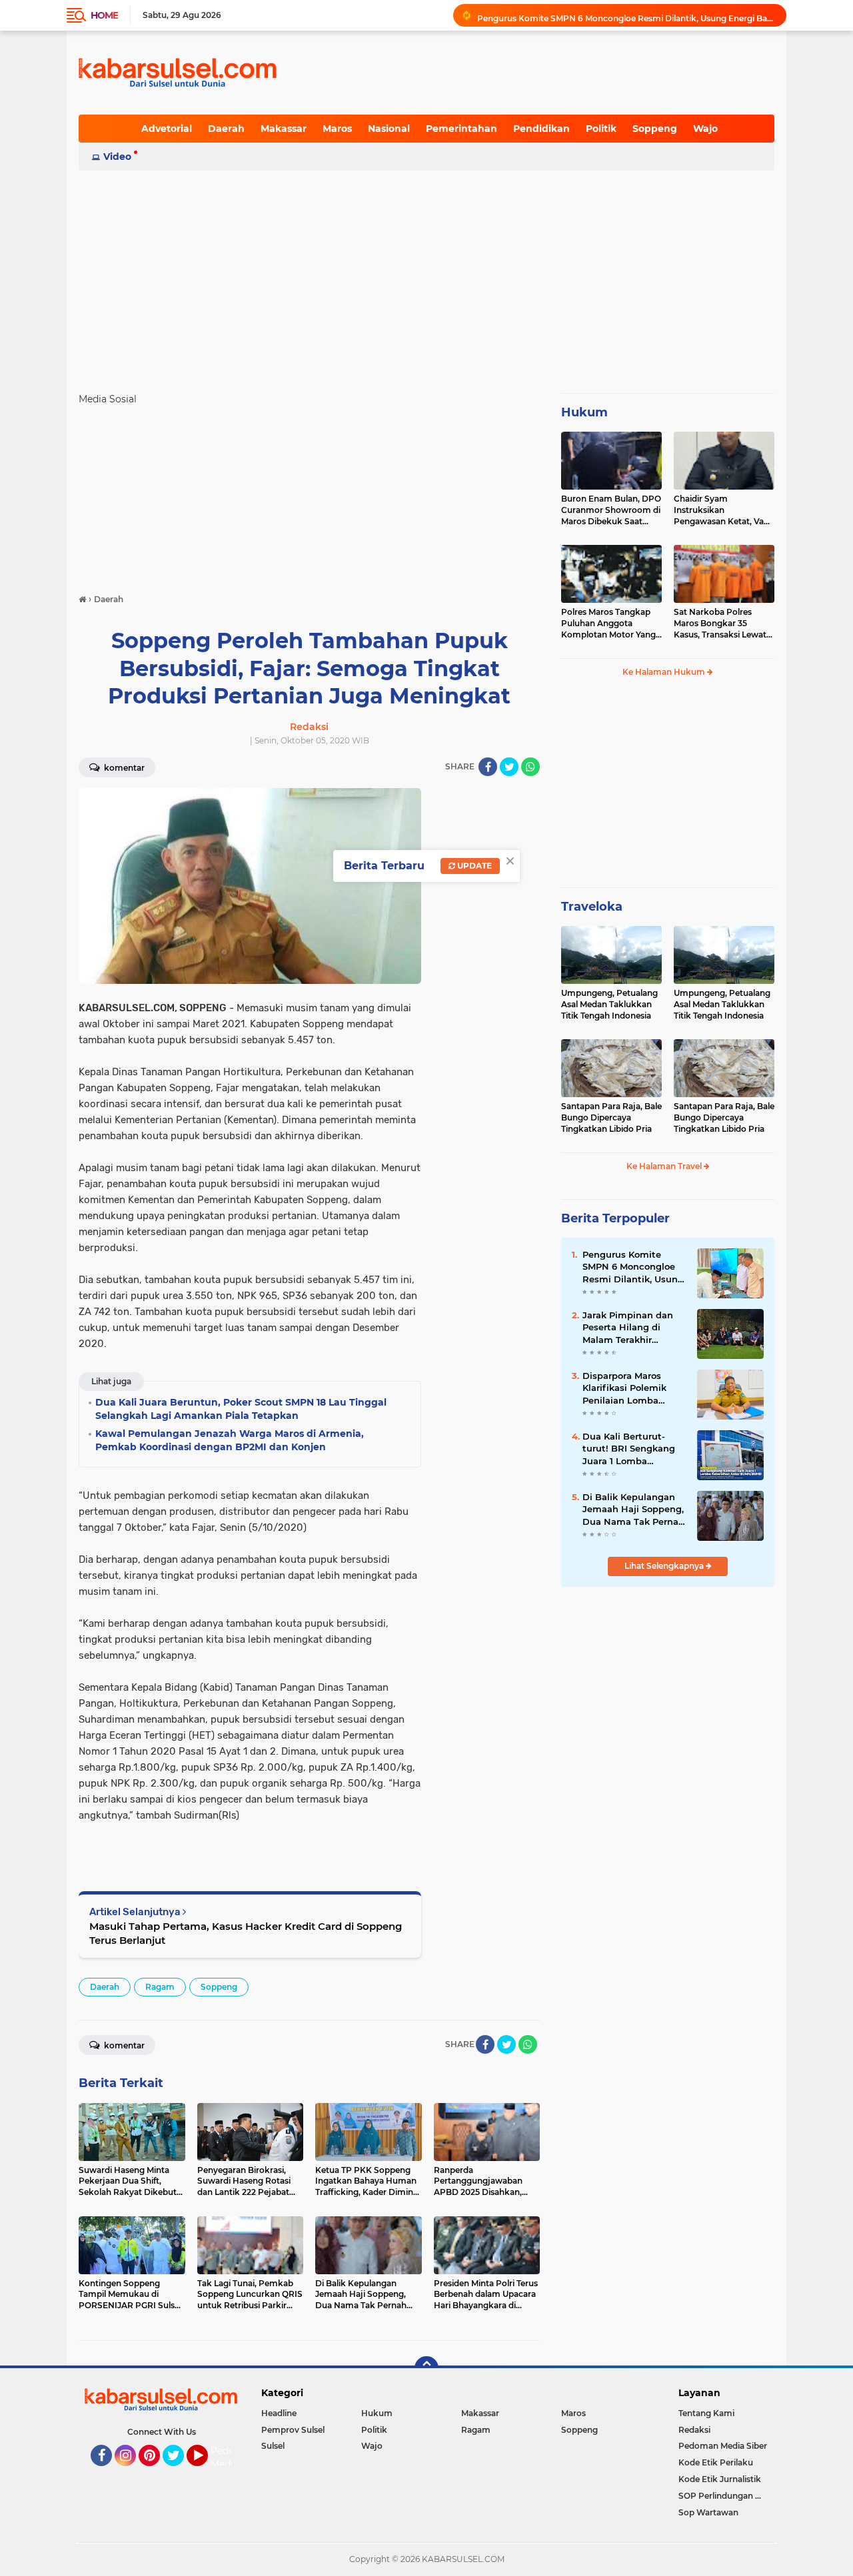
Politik (601, 129)
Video (117, 157)
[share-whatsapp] (530, 767)
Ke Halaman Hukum (665, 672)
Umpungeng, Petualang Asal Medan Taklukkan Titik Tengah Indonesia (609, 1004)
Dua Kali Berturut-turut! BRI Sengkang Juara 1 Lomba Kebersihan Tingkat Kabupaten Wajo (629, 1449)
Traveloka (592, 907)
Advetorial (167, 129)
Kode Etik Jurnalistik (720, 2479)
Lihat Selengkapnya (665, 1566)
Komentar (123, 768)
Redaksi (694, 2430)
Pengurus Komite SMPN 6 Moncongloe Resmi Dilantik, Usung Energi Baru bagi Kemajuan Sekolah (626, 15)
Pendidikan (541, 129)
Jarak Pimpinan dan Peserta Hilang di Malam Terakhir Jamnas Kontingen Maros (628, 1328)
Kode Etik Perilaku (716, 2462)
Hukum (584, 412)
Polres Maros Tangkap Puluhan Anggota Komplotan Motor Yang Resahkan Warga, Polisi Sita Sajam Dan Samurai (610, 624)
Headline (279, 2413)
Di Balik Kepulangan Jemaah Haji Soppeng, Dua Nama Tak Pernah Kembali (633, 1509)
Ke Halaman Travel (665, 1166)
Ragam (160, 1987)
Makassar (284, 129)
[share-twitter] (509, 767)
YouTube (206, 2472)
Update (473, 866)
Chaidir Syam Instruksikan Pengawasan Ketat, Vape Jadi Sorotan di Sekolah (724, 510)
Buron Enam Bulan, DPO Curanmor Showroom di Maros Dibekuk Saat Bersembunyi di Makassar (611, 510)
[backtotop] (426, 2368)
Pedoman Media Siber (723, 2446)
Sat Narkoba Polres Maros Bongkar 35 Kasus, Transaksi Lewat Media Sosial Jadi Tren (720, 624)
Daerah (226, 129)
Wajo (705, 129)
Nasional (389, 129)
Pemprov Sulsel (293, 2430)
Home (104, 15)
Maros (337, 129)
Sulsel (273, 2446)
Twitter (179, 2472)
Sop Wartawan (708, 2512)
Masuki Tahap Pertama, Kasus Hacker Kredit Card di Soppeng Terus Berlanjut (246, 1933)
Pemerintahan (461, 129)
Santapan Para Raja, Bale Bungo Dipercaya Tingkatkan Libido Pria (611, 1117)
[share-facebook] (488, 767)
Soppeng (655, 129)
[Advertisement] (426, 276)
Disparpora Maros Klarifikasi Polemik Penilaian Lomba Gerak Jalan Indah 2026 (624, 1388)
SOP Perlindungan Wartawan (726, 2496)
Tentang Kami (706, 2413)
